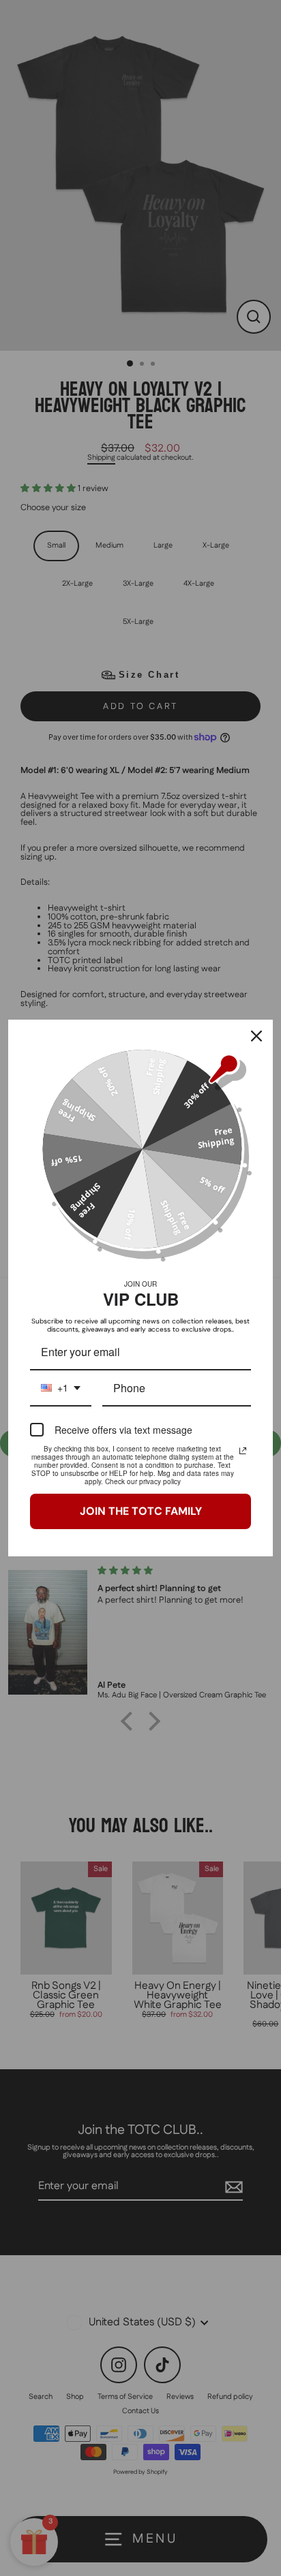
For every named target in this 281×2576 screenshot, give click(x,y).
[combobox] (61, 1388)
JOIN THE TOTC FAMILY (141, 1511)
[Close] (256, 1036)
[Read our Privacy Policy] (243, 1451)
